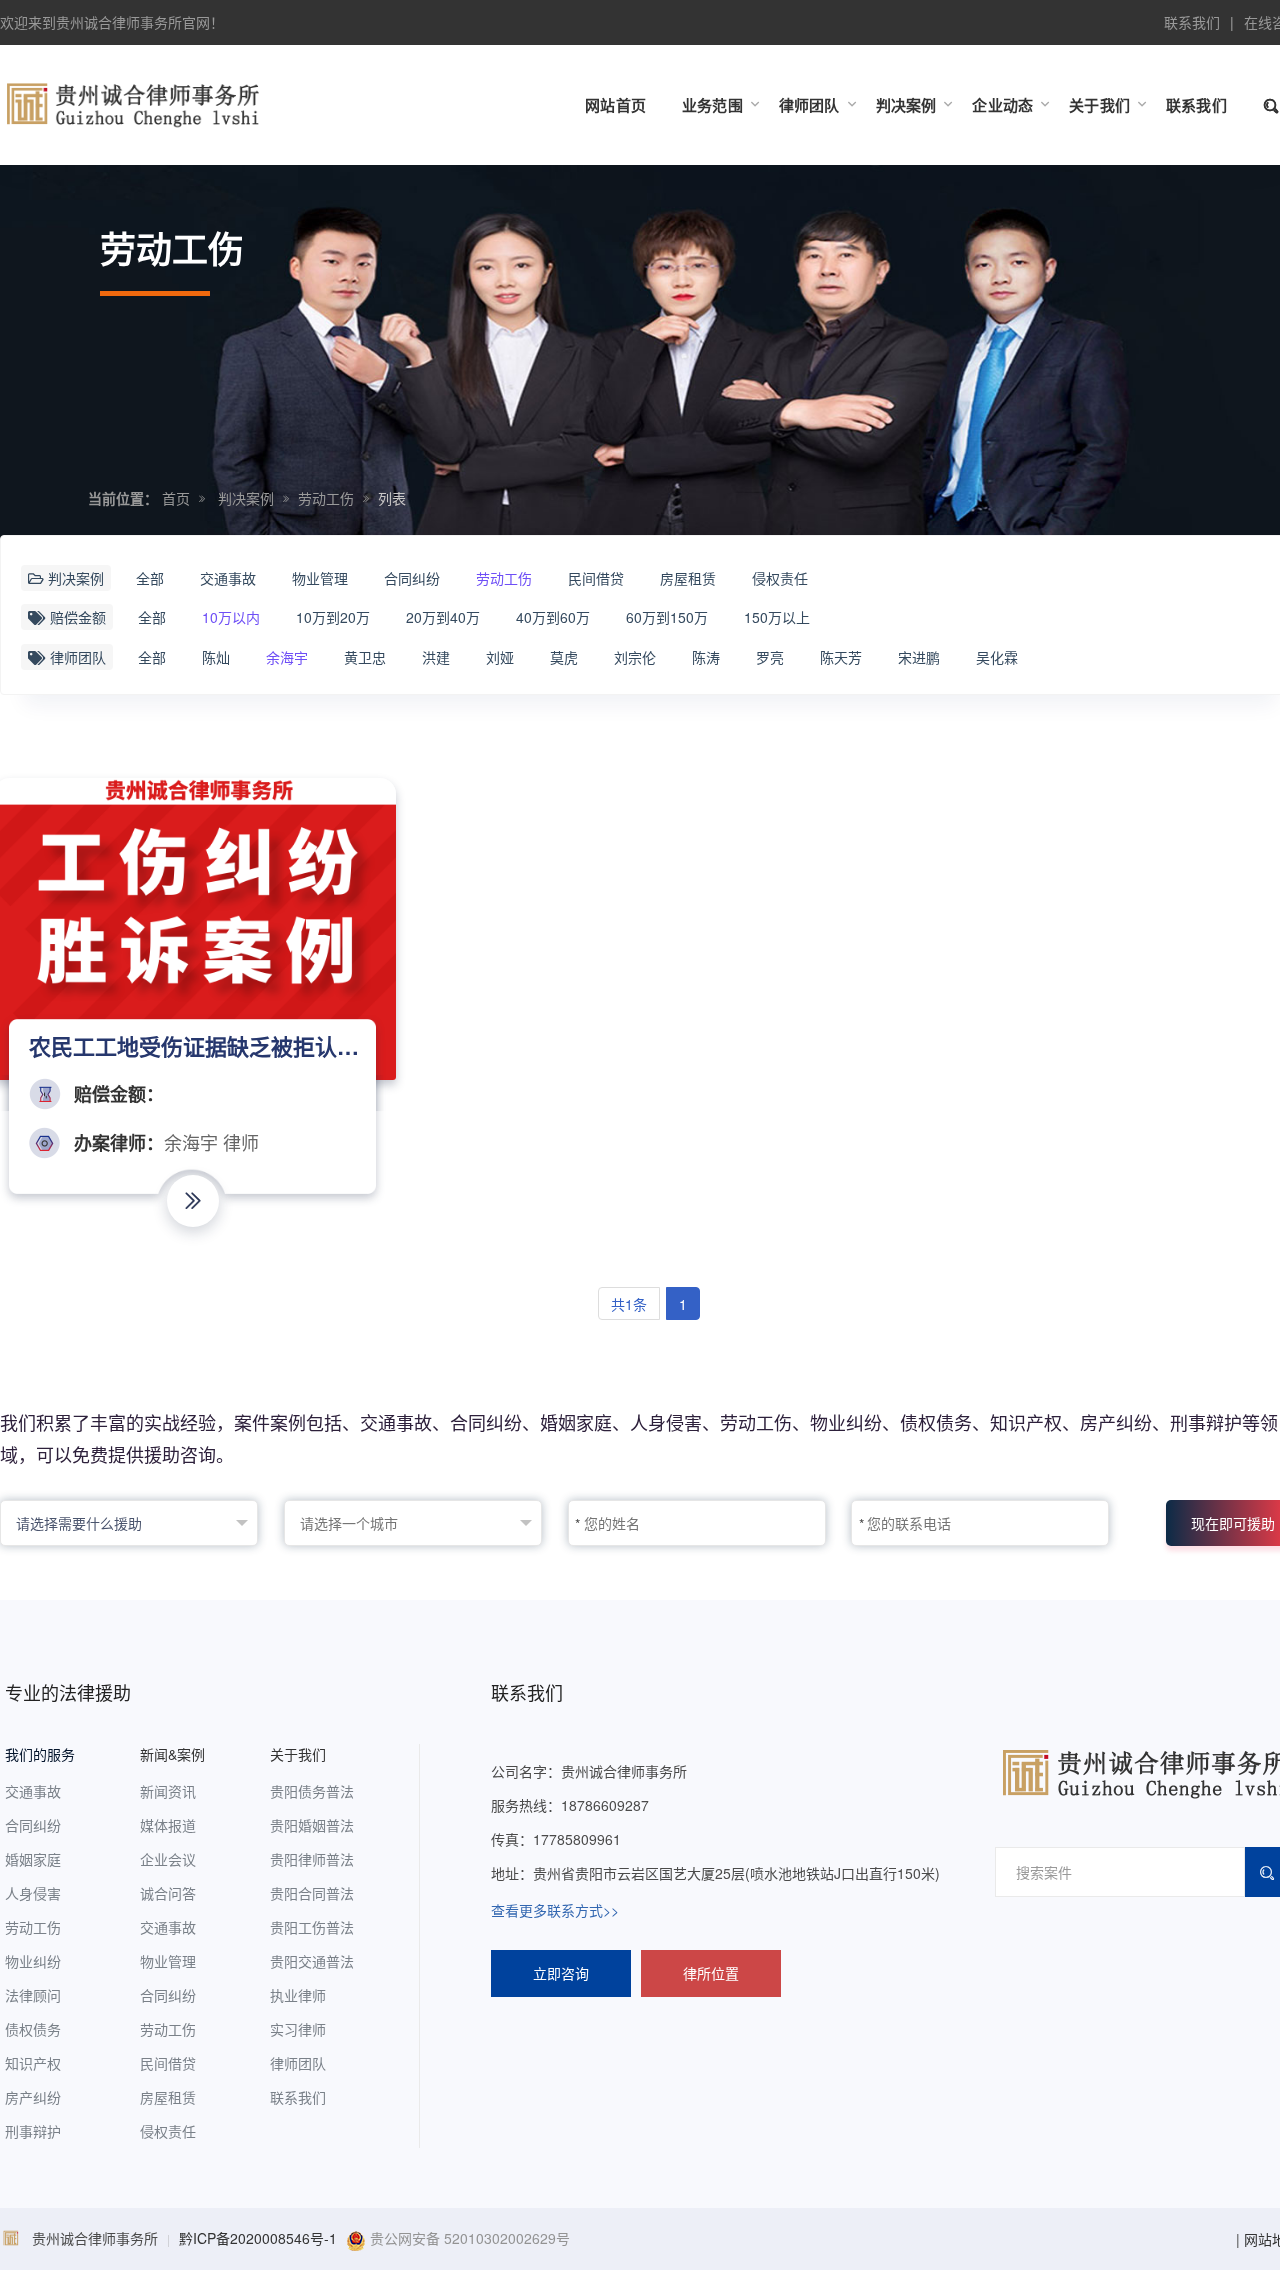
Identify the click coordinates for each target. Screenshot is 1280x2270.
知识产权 (33, 2063)
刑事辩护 (33, 2131)
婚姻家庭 (33, 1859)
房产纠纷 (33, 2097)
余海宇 (287, 657)
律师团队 (298, 2063)
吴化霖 (997, 657)
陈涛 (706, 657)
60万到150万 (667, 617)
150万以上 (777, 617)
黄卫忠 (365, 657)
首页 (176, 498)
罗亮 (770, 657)
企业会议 (168, 1859)
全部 (150, 578)
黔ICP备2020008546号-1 (258, 2238)
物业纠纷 (33, 1961)
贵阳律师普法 (312, 1859)
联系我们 (1192, 22)
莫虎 (564, 657)
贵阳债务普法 (312, 1791)
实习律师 (298, 2029)
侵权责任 (780, 578)
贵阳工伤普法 (312, 1927)
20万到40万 (443, 617)
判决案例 (246, 498)
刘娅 (500, 657)
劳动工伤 (326, 498)
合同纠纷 (412, 578)
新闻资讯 (168, 1791)
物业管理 (320, 578)
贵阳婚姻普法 (312, 1825)
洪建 (436, 657)
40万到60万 (553, 617)
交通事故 (228, 578)
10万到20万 (333, 617)
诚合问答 (168, 1893)
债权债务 (33, 2029)
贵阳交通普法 (312, 1961)
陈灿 (216, 657)
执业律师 (298, 1995)
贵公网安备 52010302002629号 (468, 2238)
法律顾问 (33, 1995)
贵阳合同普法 (312, 1893)
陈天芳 (841, 657)
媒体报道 (168, 1825)
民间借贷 (596, 578)
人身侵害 (33, 1893)
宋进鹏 (919, 657)
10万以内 (231, 617)
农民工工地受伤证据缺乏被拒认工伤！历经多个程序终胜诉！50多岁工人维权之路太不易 (195, 1046)
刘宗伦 (635, 657)
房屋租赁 (688, 578)
